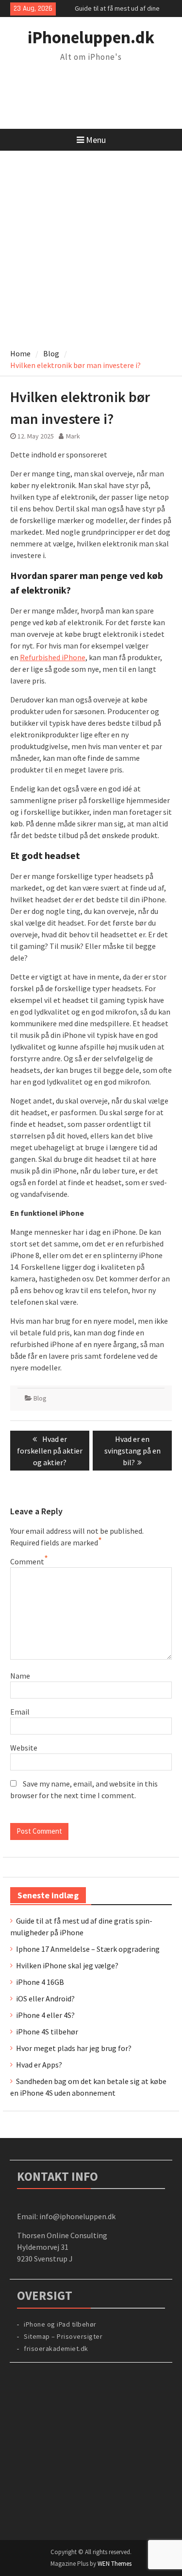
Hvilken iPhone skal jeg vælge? (67, 1965)
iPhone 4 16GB (40, 1982)
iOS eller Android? (45, 1998)
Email (20, 1712)
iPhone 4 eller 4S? (45, 2015)
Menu (96, 140)
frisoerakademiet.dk (56, 2348)
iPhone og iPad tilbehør (60, 2324)
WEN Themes (115, 2564)
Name (20, 1676)
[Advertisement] (91, 247)
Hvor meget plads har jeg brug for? (74, 2048)
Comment (27, 1561)
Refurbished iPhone (53, 657)
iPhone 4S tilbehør (47, 2032)
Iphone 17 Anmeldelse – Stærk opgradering (88, 1949)
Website (24, 1748)
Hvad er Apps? (39, 2065)
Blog (40, 1398)
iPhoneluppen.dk (91, 37)
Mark (73, 436)
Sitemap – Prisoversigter (63, 2336)
